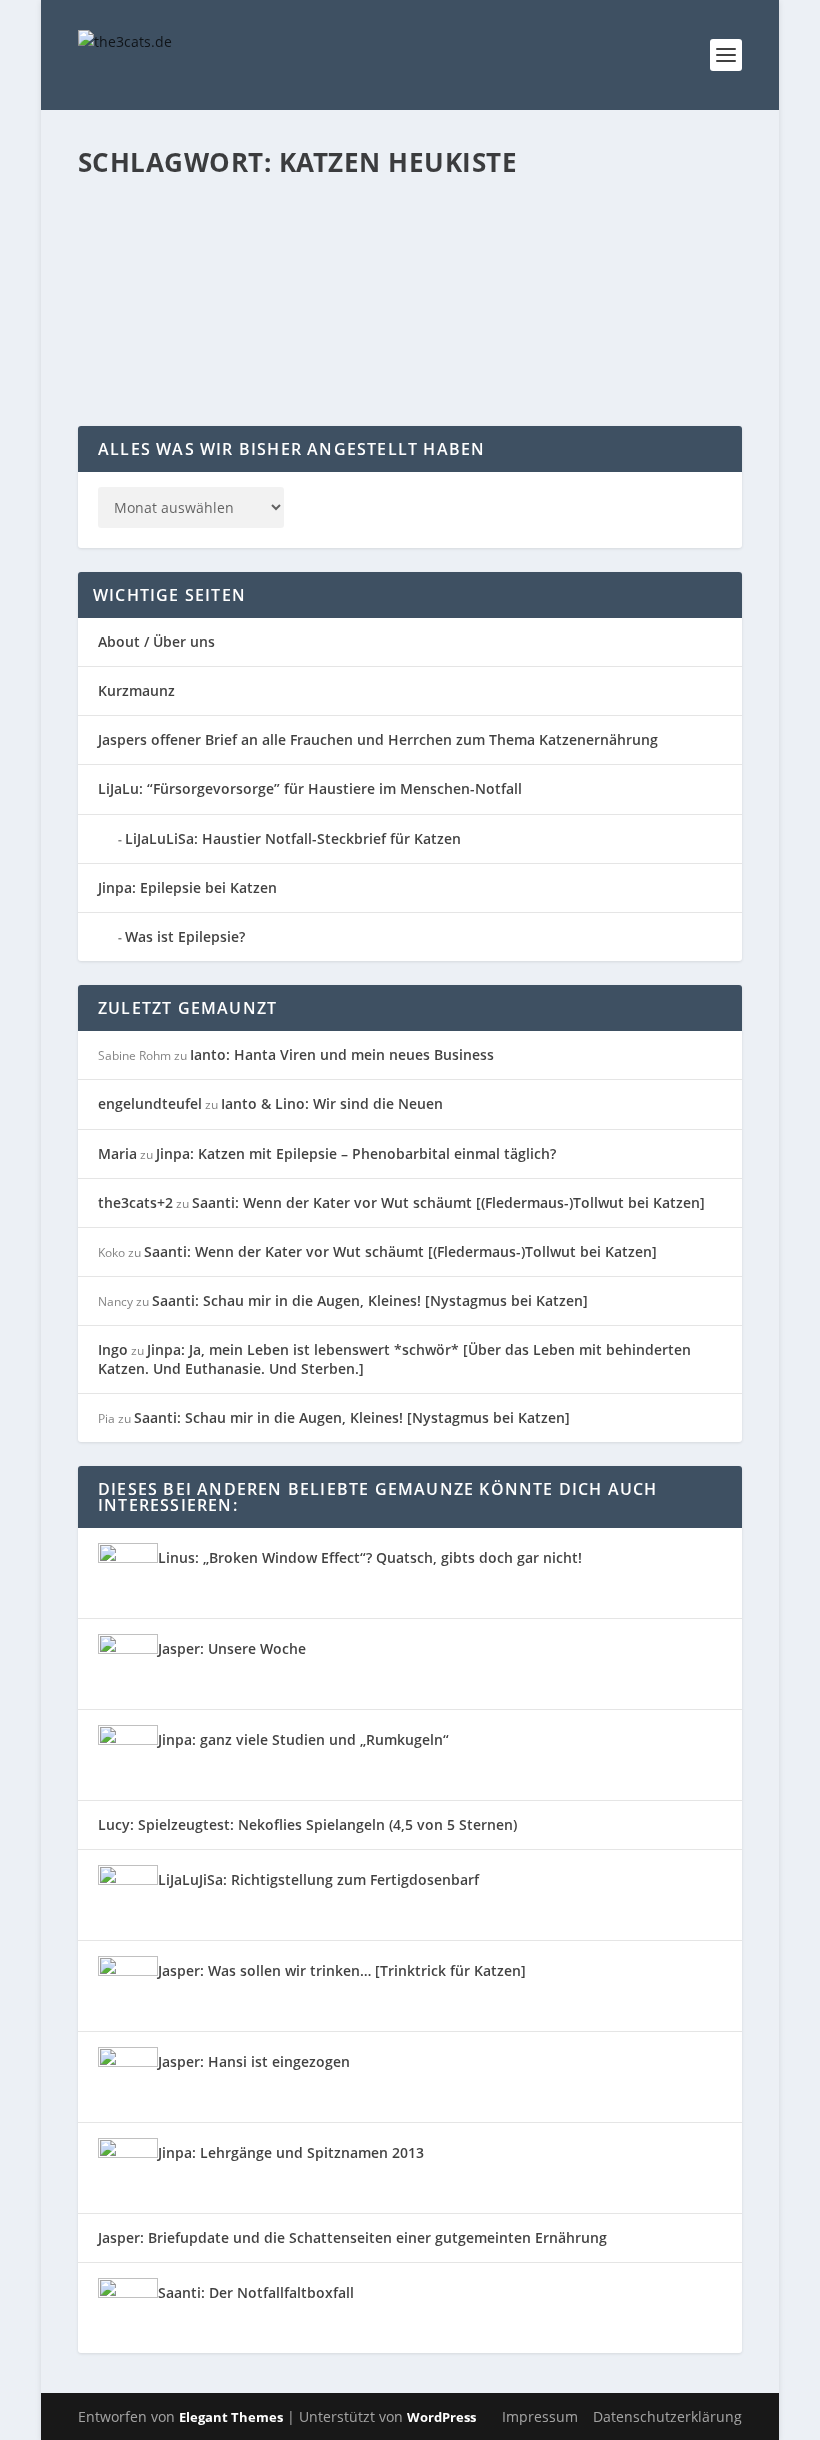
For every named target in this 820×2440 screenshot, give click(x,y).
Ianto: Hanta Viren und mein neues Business (342, 1054)
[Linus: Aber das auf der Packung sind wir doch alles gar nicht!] (403, 203)
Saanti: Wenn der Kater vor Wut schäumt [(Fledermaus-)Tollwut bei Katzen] (448, 1202)
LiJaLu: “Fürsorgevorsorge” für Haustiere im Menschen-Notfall (310, 788)
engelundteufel (150, 1103)
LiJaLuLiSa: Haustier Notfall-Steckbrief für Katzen (293, 838)
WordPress (441, 2417)
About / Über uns (156, 641)
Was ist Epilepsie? (185, 936)
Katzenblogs (391, 275)
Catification (319, 275)
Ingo (113, 1349)
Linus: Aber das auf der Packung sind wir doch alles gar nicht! (396, 245)
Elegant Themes (231, 2417)
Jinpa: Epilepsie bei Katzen (187, 887)
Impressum (540, 2416)
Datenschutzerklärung (667, 2416)
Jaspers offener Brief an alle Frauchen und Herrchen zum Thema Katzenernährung (378, 739)
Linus (586, 275)
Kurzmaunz (136, 690)
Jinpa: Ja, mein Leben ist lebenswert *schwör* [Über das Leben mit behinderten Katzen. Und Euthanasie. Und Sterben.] (394, 1358)
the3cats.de (153, 275)
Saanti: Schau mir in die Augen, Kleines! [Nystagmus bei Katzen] (370, 1300)
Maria (117, 1153)
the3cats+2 (135, 1202)
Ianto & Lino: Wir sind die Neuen (332, 1103)
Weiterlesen (156, 354)
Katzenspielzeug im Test (498, 275)
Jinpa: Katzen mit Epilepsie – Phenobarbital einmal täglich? (356, 1153)
